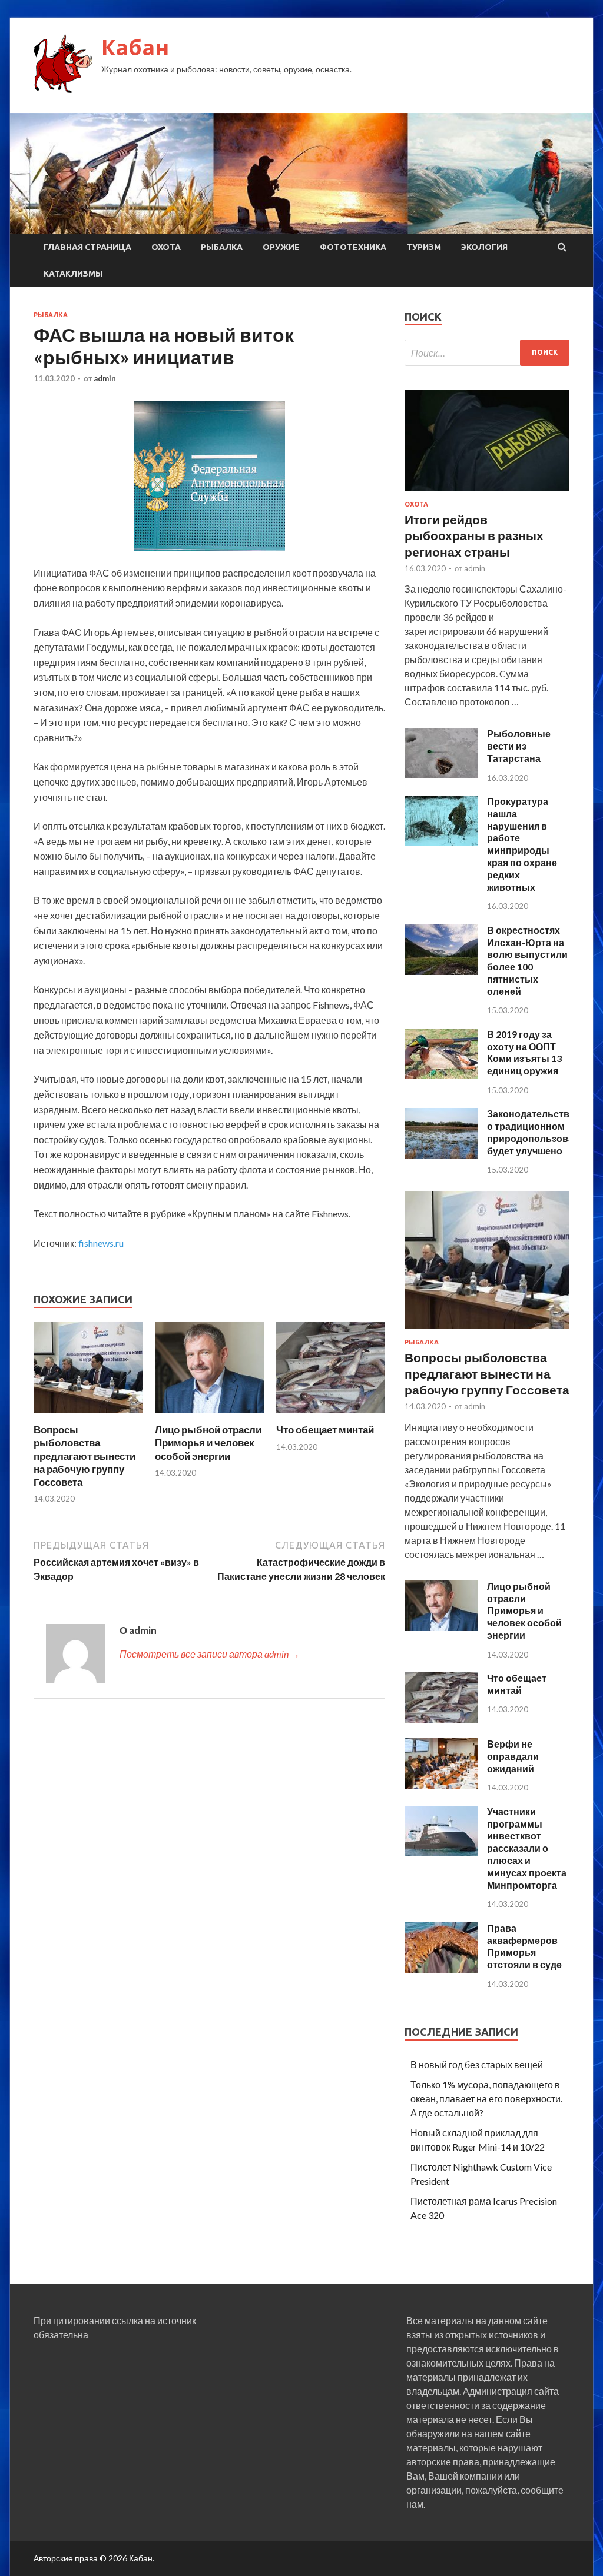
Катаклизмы (73, 274)
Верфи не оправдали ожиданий (513, 1756)
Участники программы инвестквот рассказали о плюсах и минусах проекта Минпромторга (527, 1848)
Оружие (281, 247)
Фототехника (353, 247)
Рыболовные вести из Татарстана (519, 746)
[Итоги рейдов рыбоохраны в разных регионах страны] (487, 493)
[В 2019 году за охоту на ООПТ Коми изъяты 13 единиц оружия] (441, 1075)
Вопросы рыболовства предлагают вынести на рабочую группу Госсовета (85, 1455)
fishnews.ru (101, 1243)
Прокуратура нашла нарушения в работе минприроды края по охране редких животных (522, 844)
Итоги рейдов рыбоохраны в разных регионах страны (474, 535)
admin (105, 378)
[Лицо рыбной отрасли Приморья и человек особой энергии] (209, 1416)
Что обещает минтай (325, 1430)
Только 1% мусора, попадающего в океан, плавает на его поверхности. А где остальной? (486, 2099)
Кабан (135, 47)
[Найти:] (487, 353)
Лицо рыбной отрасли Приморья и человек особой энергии (208, 1442)
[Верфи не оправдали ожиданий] (441, 1785)
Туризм (424, 247)
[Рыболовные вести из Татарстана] (441, 775)
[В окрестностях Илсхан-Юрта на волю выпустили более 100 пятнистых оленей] (441, 971)
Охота (166, 247)
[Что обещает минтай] (331, 1416)
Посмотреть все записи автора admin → (210, 1654)
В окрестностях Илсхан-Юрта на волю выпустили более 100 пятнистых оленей (527, 961)
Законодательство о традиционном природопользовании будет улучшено (539, 1132)
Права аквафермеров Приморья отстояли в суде (524, 1946)
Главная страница (87, 247)
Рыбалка (222, 247)
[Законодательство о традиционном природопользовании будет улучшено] (441, 1155)
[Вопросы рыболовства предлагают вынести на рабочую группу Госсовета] (88, 1416)
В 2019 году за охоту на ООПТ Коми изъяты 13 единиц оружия (524, 1052)
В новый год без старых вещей (477, 2064)
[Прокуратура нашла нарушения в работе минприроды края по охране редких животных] (441, 842)
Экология (484, 247)
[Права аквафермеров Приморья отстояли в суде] (441, 1969)
